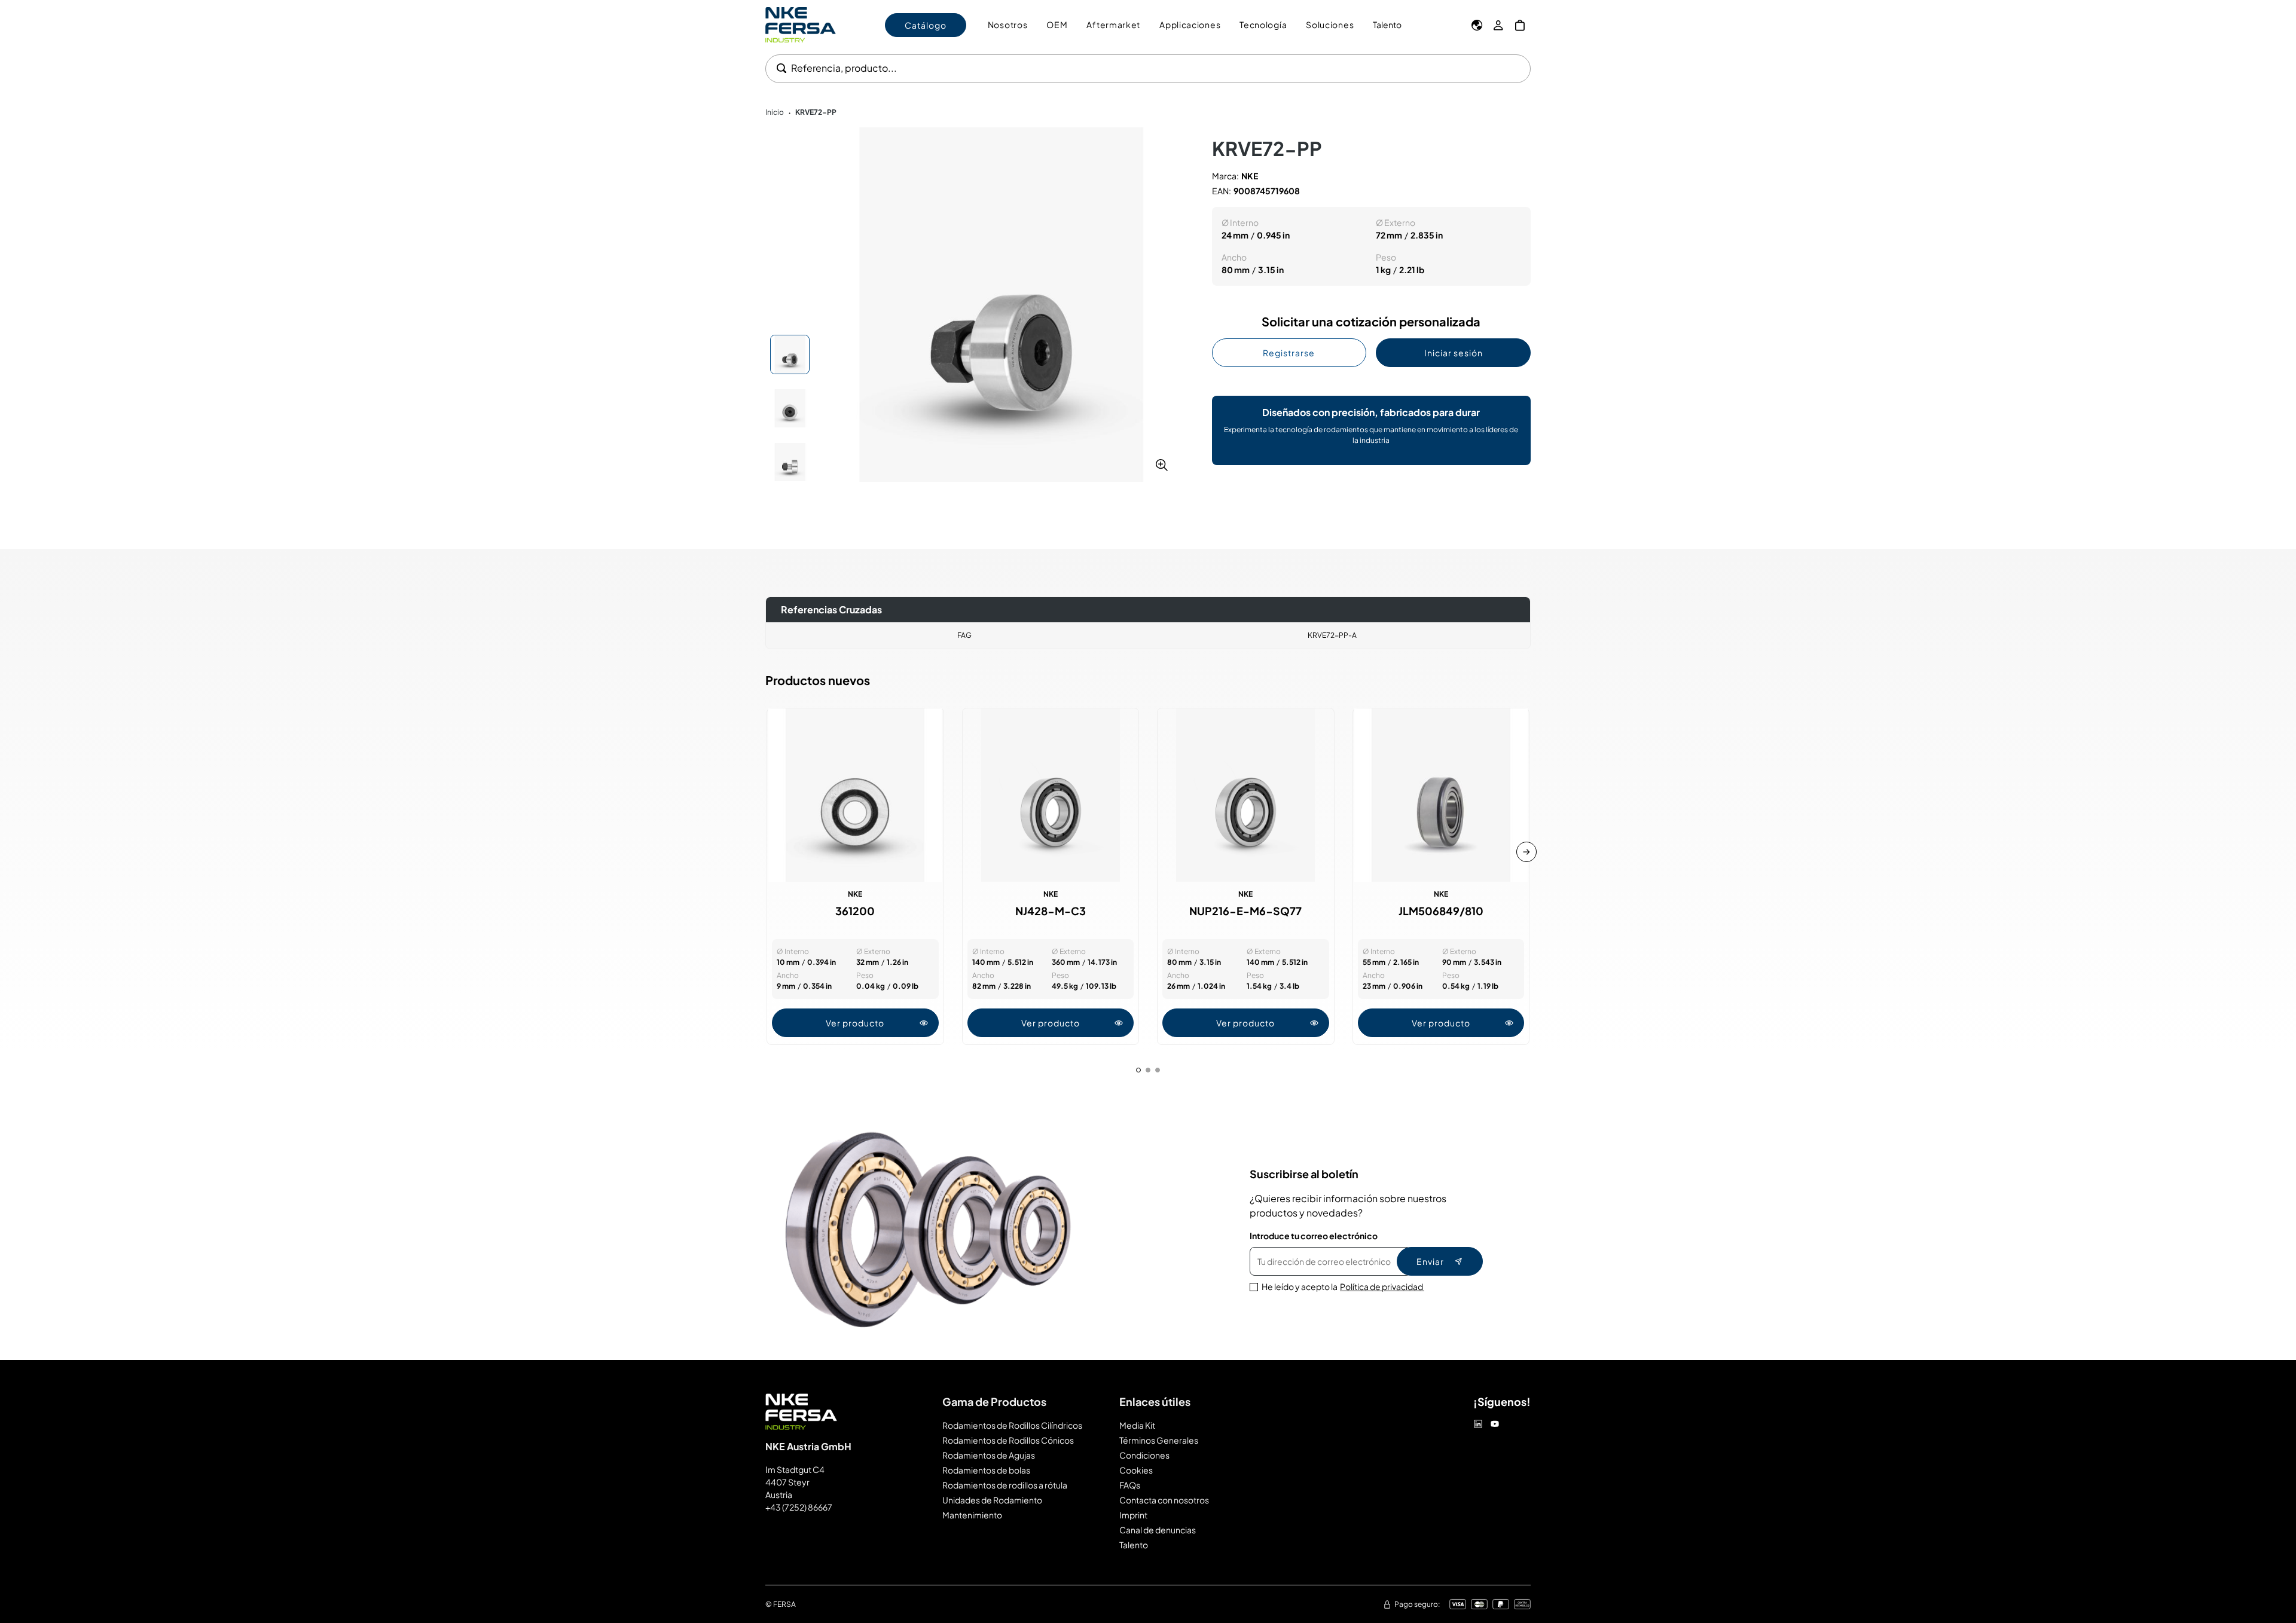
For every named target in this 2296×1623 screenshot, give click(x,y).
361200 (855, 911)
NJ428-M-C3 (1051, 911)
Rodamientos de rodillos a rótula (1005, 1485)
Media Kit (1137, 1425)
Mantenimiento (972, 1515)
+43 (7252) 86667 (799, 1507)
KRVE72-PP (816, 112)
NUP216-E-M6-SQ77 (1245, 911)
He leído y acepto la (1343, 1286)
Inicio (775, 112)
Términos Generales (1159, 1440)
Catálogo (926, 25)
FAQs (1130, 1485)
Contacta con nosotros (1164, 1500)
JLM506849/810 (1441, 911)
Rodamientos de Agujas (989, 1455)
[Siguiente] (1526, 852)
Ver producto (855, 1023)
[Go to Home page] (801, 25)
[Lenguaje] (1477, 25)
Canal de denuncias (1158, 1530)
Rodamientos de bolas (986, 1470)
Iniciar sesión (1454, 353)
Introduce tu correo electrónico (1314, 1236)
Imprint (1133, 1515)
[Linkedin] (1478, 1424)
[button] (1001, 305)
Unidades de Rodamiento (992, 1500)
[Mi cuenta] (1498, 25)
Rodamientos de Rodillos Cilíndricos (1012, 1425)
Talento (1387, 25)
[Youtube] (1495, 1424)
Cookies (1136, 1470)
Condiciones (1144, 1455)
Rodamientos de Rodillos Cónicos (1008, 1440)
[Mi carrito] (1520, 25)
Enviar (1430, 1261)
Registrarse (1289, 353)
